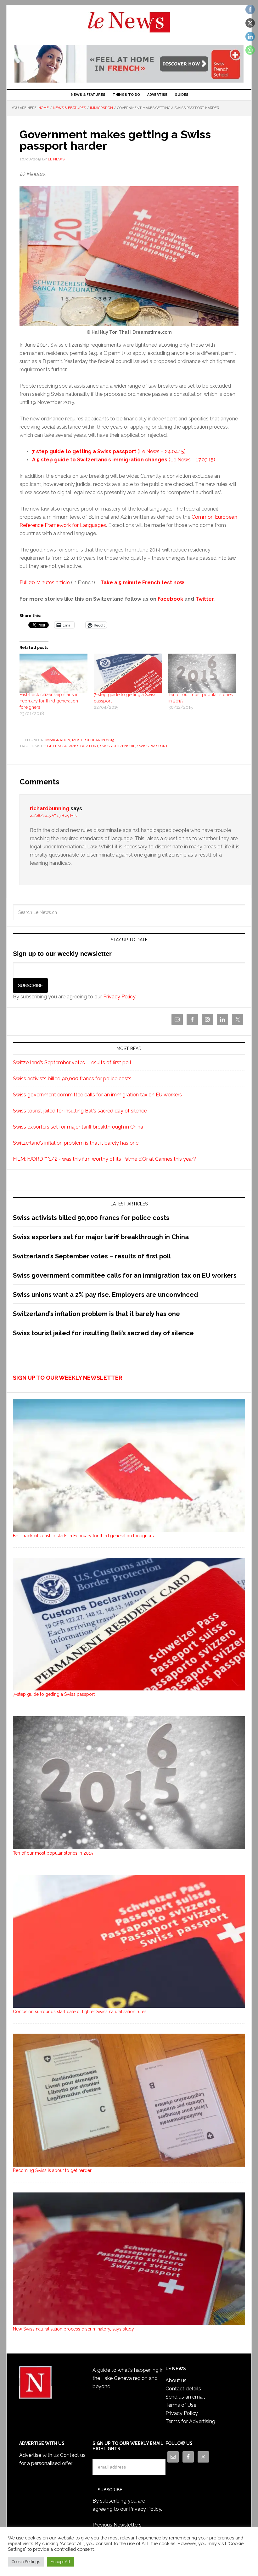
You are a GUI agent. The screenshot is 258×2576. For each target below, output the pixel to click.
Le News (129, 26)
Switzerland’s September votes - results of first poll (72, 1063)
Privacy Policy (119, 997)
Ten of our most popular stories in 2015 (53, 1853)
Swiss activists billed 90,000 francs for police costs (72, 1079)
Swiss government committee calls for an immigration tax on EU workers (97, 1095)
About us (176, 2380)
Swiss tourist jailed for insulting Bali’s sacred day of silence (80, 1111)
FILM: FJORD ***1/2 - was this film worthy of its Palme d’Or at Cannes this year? (104, 1159)
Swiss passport (152, 746)
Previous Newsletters (117, 2525)
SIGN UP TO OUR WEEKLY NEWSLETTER (67, 1378)
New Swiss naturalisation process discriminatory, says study (73, 2329)
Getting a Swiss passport (73, 746)
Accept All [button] (60, 2562)
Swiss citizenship (118, 746)
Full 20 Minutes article (45, 583)
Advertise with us (39, 2455)
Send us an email (185, 2397)
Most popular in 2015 (93, 740)
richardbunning (50, 809)
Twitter (204, 599)
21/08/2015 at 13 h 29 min (54, 816)
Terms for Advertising (190, 2421)
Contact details (183, 2389)
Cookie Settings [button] (26, 2562)
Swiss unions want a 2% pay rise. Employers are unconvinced (105, 1295)
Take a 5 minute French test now (142, 583)
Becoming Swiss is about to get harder (52, 2170)
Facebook (170, 599)
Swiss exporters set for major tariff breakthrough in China (78, 1127)
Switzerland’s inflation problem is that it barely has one (76, 1143)
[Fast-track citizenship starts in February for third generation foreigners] (53, 673)
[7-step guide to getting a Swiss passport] (128, 673)
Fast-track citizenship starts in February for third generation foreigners (49, 701)
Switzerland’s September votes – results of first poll (92, 1256)
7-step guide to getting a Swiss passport (54, 1694)
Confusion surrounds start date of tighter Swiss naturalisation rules (80, 2012)
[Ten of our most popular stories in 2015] (202, 673)
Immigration (58, 740)
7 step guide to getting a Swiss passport (84, 451)
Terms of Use (181, 2405)
